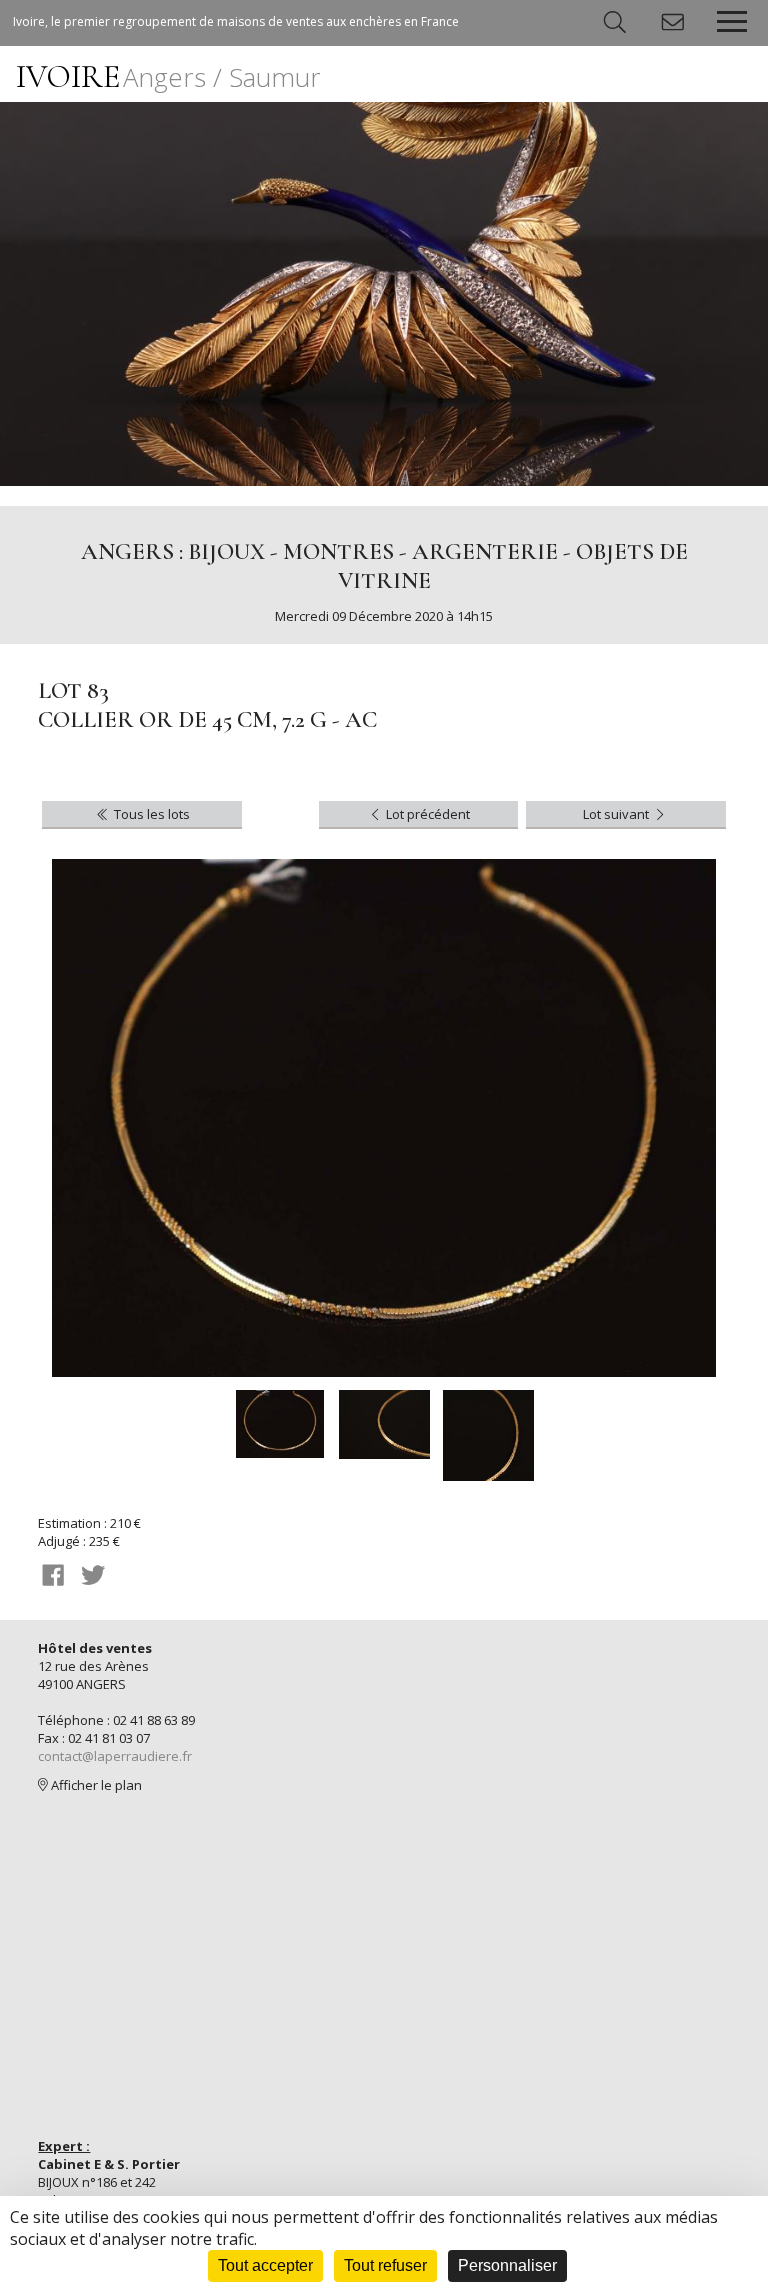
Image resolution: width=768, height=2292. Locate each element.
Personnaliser (507, 2265)
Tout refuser (385, 2265)
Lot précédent (426, 814)
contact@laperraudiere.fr (115, 1756)
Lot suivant (617, 814)
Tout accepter (265, 2265)
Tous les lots (150, 814)
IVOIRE (168, 76)
